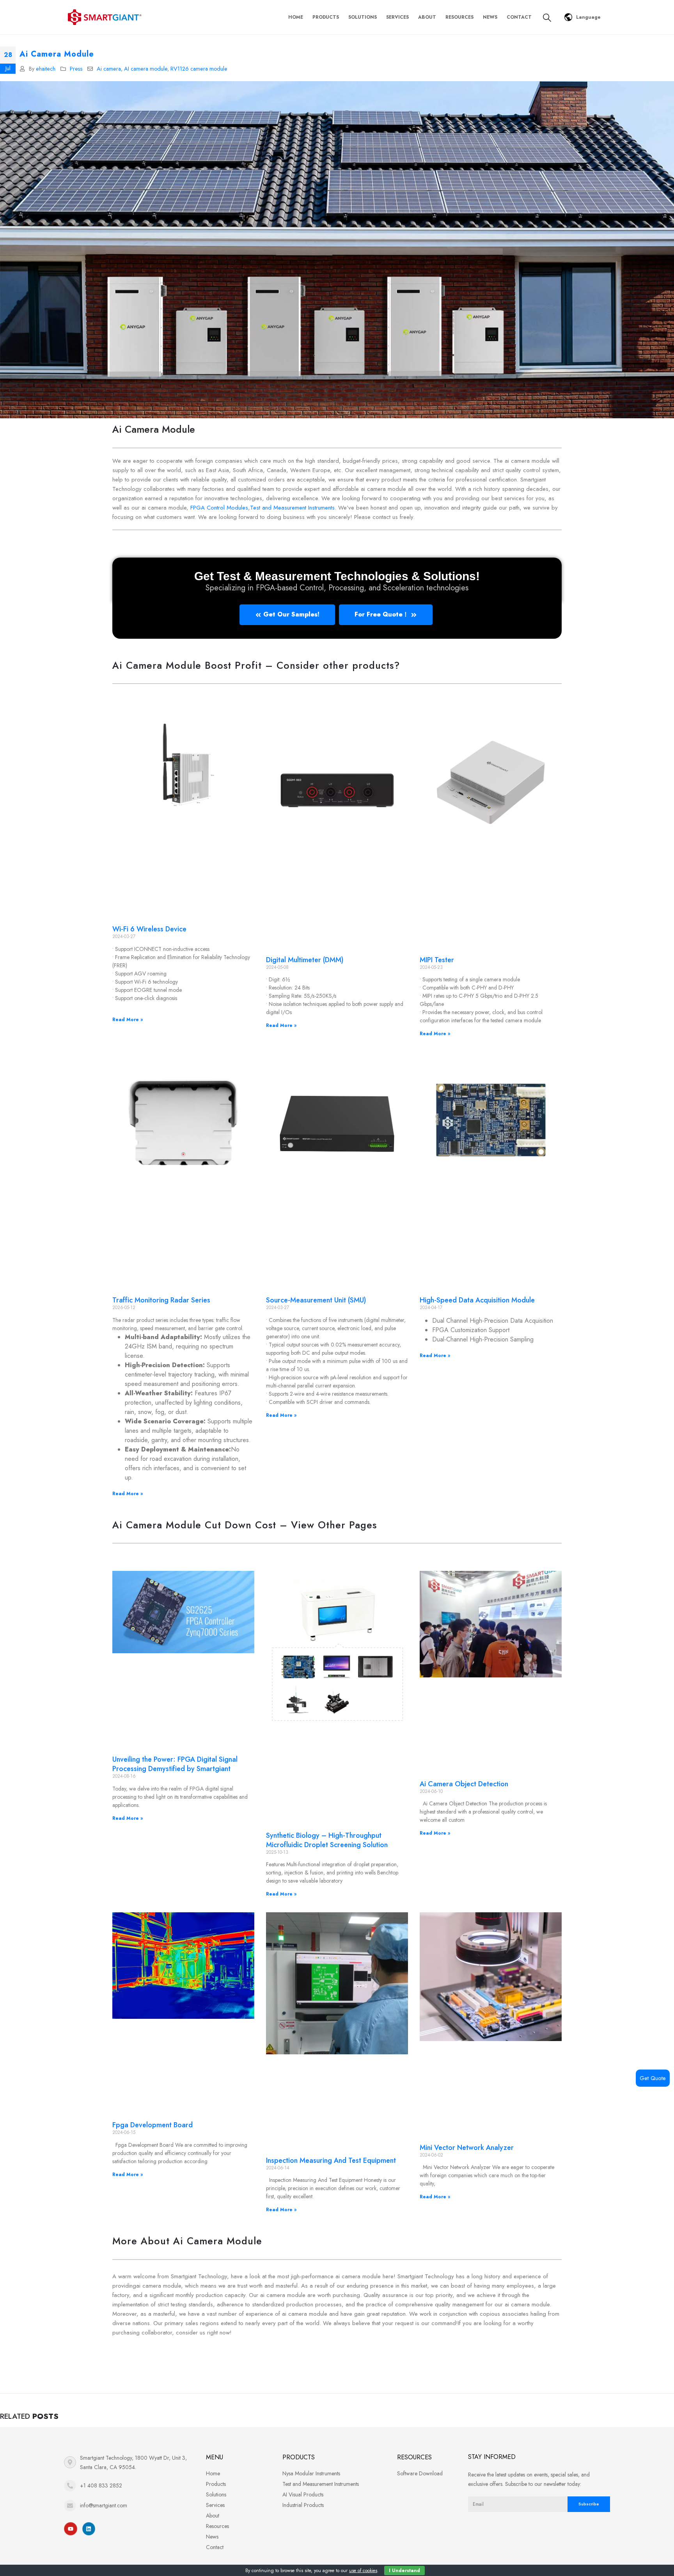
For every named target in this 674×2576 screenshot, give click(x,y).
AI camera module (146, 69)
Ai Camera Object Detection (464, 1784)
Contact (519, 17)
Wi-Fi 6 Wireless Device (149, 929)
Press (76, 69)
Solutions (363, 17)
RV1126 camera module (199, 69)
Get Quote (653, 2078)
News (490, 17)
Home (296, 17)
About (427, 17)
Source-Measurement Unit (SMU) (316, 1300)
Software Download (420, 2473)
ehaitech (46, 69)
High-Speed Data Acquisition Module (477, 1300)
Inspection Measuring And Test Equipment (331, 2160)
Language (588, 17)
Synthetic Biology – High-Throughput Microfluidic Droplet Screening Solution (327, 1840)
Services (397, 17)
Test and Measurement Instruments (292, 508)
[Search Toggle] (547, 18)
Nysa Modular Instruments (311, 2473)
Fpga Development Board (153, 2125)
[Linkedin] (89, 2529)
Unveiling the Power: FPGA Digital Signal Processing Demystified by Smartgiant (175, 1764)
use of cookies (363, 2571)
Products (326, 17)
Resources (459, 17)
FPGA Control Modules (219, 508)
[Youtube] (71, 2529)
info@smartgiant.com (104, 2505)
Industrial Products (303, 2505)
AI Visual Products (303, 2494)
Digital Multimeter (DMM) (305, 960)
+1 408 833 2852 (101, 2485)
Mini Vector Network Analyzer (467, 2148)
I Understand (404, 2571)
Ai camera (109, 69)
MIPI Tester (437, 960)
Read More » (128, 1020)
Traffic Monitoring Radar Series (161, 1300)
